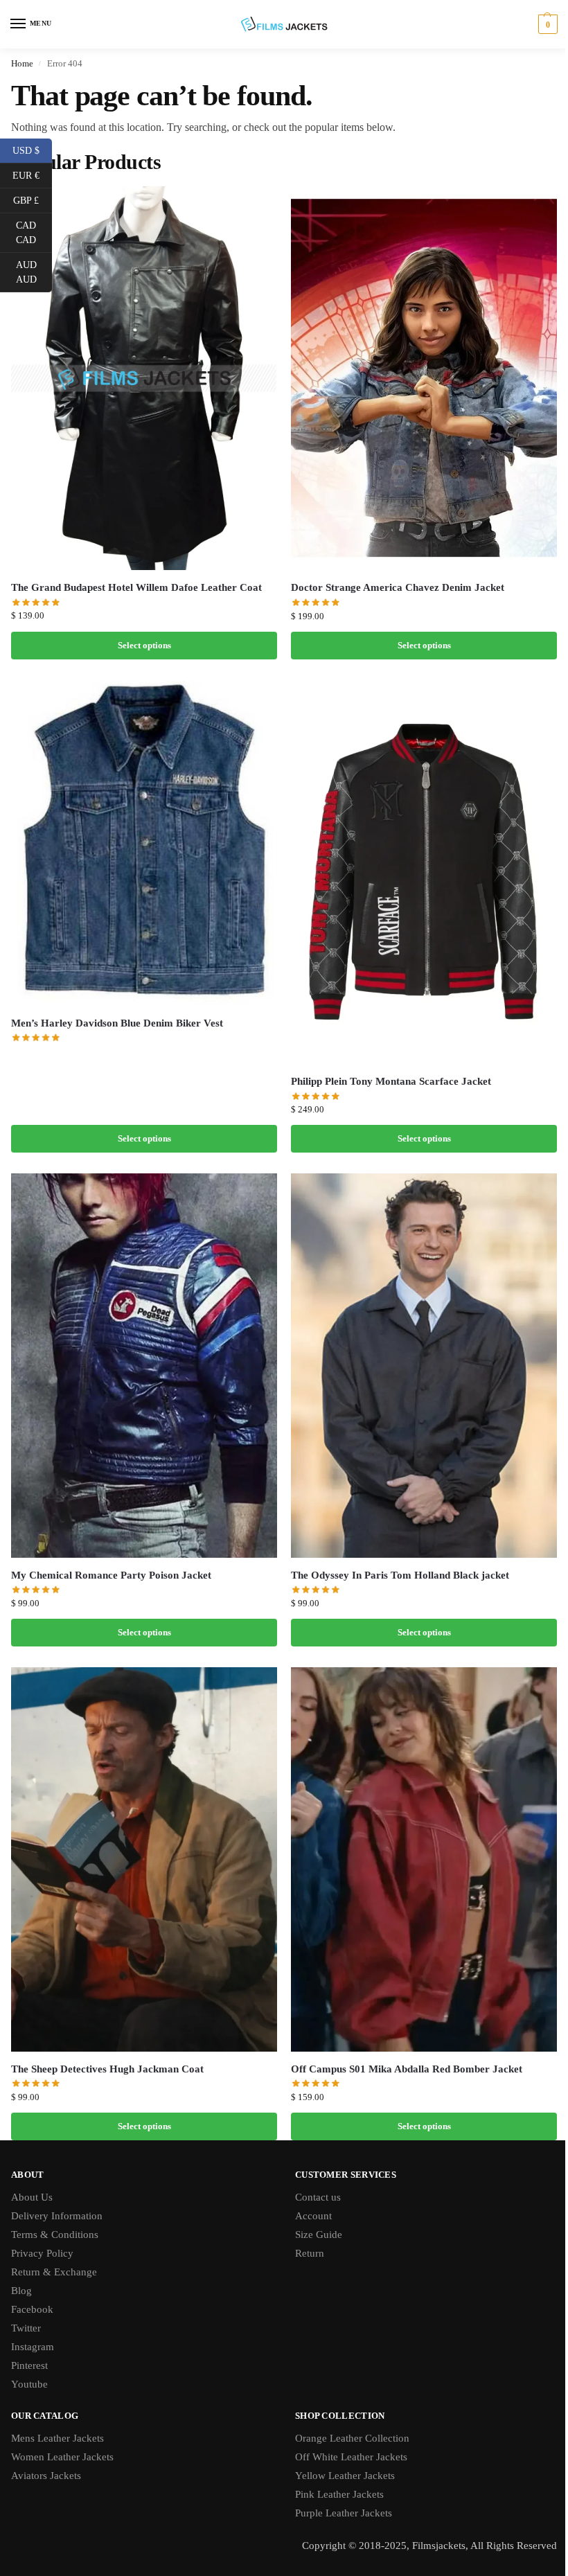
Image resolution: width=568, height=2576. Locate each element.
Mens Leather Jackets (57, 2438)
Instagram (33, 2347)
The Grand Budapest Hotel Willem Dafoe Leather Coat (136, 587)
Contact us (318, 2197)
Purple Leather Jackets (344, 2513)
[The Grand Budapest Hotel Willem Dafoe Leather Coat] (144, 378)
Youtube (29, 2384)
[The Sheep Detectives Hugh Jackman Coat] (144, 1859)
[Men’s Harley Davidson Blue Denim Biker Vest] (144, 843)
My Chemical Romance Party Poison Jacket (111, 1575)
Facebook (32, 2309)
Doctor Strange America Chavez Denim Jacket (398, 587)
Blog (21, 2291)
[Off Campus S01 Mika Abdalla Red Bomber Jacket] (424, 1859)
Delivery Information (57, 2216)
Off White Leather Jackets (351, 2457)
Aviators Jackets (46, 2476)
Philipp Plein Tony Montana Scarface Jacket (391, 1081)
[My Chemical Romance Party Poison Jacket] (144, 1366)
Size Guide (319, 2235)
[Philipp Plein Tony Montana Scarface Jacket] (424, 872)
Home (22, 63)
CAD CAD (34, 233)
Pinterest (29, 2365)
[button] (546, 24)
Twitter (26, 2328)
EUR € (32, 175)
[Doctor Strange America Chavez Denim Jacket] (424, 379)
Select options (144, 645)
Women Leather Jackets (62, 2457)
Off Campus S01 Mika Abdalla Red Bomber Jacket (407, 2069)
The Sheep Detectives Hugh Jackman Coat (107, 2069)
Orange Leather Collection (352, 2438)
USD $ (32, 150)
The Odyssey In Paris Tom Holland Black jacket (400, 1575)
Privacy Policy (42, 2253)
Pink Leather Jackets (339, 2494)
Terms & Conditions (55, 2235)
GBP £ (33, 199)
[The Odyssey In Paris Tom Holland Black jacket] (424, 1366)
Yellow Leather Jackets (345, 2476)
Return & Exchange (54, 2272)
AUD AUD (34, 272)
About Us (32, 2197)
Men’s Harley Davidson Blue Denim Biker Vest (117, 1023)
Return (310, 2253)
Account (313, 2216)
